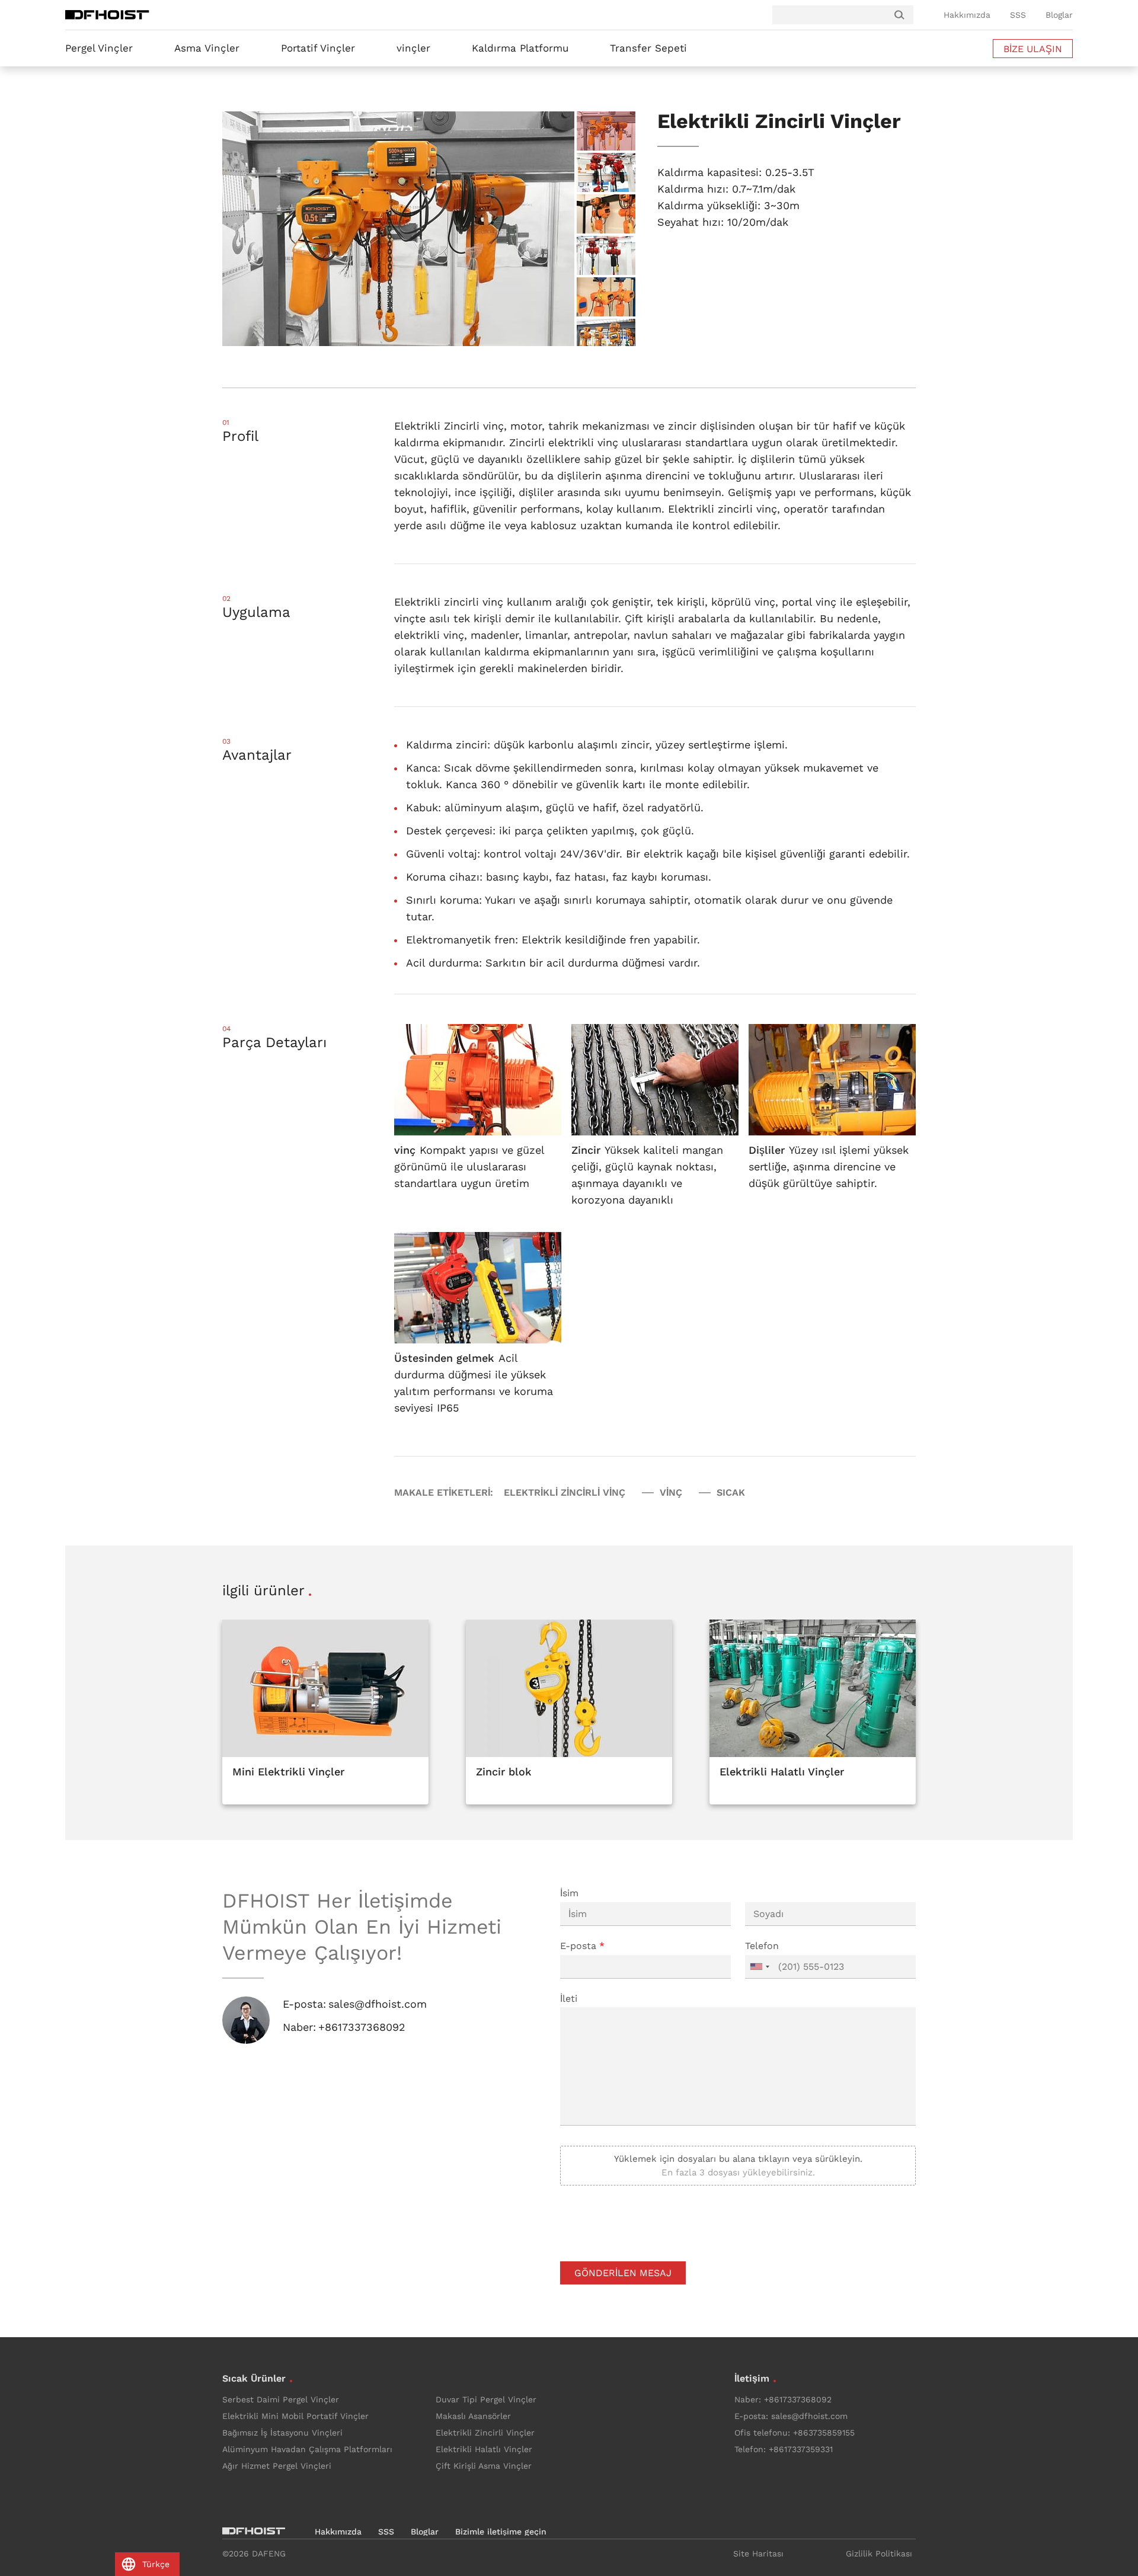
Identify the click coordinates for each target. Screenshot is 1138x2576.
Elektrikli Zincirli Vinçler (485, 2433)
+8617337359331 (801, 2449)
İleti (569, 1999)
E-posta (582, 1946)
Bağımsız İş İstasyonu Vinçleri (282, 2433)
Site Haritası (758, 2553)
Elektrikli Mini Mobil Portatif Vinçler (295, 2416)
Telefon (762, 1946)
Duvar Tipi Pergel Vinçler (486, 2399)
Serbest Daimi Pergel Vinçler (281, 2399)
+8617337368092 (362, 2027)
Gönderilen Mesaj (623, 2273)
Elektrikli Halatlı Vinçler (484, 2449)
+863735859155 (824, 2433)
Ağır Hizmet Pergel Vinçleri (277, 2466)
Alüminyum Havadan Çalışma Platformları (307, 2449)
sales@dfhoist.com (378, 2004)
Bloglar (1059, 15)
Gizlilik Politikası (879, 2553)
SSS (1018, 15)
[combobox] (759, 1967)
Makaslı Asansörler (473, 2416)
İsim (569, 1893)
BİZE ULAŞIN (1033, 49)
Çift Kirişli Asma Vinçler (484, 2466)
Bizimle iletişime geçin (501, 2532)
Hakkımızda (967, 15)
